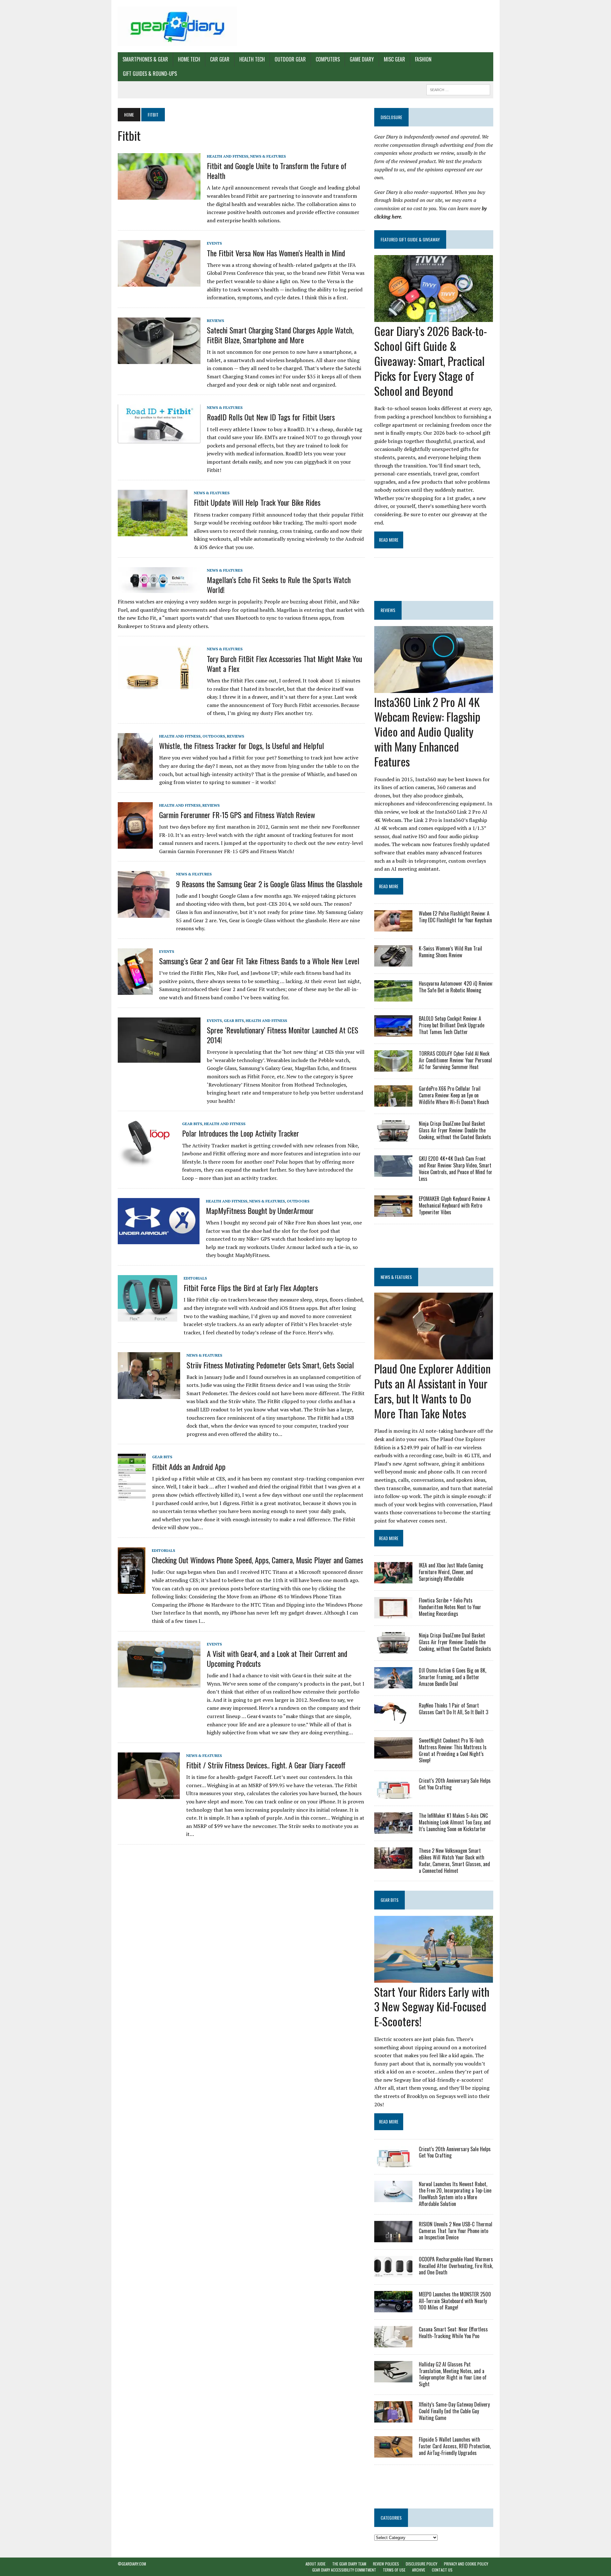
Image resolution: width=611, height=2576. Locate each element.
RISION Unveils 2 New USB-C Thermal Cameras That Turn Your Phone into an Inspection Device (456, 2231)
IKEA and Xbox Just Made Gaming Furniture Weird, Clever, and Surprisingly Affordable (451, 1572)
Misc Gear (394, 59)
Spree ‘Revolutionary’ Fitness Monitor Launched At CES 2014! (283, 1035)
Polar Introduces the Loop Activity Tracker (241, 1133)
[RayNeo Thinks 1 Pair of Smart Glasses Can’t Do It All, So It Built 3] (393, 1719)
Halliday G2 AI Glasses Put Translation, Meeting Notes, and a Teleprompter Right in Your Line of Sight (453, 2374)
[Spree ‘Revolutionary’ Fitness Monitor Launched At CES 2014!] (159, 1058)
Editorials (195, 1278)
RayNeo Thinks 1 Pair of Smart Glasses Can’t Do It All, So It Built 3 (453, 1709)
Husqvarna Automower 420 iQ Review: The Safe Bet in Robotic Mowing (456, 987)
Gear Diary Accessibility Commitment (344, 2570)
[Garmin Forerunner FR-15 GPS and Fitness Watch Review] (135, 845)
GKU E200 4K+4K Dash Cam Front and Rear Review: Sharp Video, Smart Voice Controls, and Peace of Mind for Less (456, 1168)
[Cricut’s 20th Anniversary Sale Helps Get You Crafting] (393, 1795)
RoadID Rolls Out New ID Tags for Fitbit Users (271, 417)
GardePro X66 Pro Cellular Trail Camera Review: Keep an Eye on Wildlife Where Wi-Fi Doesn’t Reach (454, 1095)
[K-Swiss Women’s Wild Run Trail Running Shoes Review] (393, 962)
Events (214, 243)
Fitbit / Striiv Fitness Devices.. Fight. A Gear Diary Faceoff (266, 1765)
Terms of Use (394, 2570)
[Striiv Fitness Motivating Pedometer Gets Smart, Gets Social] (149, 1395)
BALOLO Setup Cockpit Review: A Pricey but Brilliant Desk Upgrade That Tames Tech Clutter (452, 1025)
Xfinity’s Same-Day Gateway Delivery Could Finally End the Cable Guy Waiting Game (454, 2411)
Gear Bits (234, 1020)
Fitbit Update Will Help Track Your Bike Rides (257, 502)
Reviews (215, 321)
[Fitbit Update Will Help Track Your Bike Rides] (153, 532)
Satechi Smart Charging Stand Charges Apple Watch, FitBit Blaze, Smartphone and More (280, 335)
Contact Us (442, 2570)
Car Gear (220, 59)
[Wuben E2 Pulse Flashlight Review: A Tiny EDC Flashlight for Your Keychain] (393, 927)
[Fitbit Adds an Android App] (132, 1496)
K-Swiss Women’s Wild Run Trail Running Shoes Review (450, 952)
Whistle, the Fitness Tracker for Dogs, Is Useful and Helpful (242, 746)
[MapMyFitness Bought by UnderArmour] (159, 1240)
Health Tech (252, 59)
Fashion (423, 59)
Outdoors (214, 736)
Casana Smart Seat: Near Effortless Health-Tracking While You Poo (453, 2333)
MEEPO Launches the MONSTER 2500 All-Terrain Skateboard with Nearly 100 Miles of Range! (455, 2301)
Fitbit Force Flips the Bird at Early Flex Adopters (251, 1288)
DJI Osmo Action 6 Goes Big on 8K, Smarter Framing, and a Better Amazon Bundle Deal (453, 1677)
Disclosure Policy (421, 2564)
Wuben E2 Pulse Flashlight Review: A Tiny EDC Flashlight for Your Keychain (455, 917)
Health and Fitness (228, 156)
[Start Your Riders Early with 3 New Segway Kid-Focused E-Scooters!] (434, 1978)
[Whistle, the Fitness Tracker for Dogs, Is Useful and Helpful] (135, 775)
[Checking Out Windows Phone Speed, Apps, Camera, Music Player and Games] (132, 1589)
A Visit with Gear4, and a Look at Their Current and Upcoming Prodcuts (277, 1658)
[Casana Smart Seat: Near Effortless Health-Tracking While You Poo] (393, 2343)
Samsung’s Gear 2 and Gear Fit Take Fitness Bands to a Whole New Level (259, 961)
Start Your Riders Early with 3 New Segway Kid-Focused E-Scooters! (432, 2006)
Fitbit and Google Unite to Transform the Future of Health (277, 171)
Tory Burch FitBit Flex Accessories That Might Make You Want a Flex (284, 664)
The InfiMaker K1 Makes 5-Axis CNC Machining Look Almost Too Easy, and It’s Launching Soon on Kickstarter (455, 1822)
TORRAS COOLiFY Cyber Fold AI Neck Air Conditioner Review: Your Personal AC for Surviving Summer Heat (455, 1060)
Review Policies (386, 2564)
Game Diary (362, 59)
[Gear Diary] (177, 26)
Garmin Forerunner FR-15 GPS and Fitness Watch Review (237, 815)
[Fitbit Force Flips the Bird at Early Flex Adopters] (147, 1317)
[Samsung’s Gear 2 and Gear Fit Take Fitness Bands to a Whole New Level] (135, 991)
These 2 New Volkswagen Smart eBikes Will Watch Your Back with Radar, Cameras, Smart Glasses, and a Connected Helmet (454, 1860)
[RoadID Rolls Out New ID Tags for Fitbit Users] (159, 439)
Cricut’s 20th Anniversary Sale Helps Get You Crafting (455, 1784)
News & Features (268, 156)
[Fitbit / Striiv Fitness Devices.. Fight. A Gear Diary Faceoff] (149, 1795)
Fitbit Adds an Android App (189, 1466)
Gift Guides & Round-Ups (150, 74)
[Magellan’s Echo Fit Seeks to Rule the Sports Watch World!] (159, 589)
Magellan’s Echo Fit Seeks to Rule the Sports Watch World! (279, 585)
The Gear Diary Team (349, 2564)
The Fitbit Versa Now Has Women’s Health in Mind (276, 253)
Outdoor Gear (290, 59)
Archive (419, 2570)
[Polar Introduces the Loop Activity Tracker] (147, 1163)
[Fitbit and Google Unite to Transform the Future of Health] (159, 195)
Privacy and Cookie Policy (466, 2564)
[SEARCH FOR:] (458, 89)
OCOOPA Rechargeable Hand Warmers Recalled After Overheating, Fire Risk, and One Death (456, 2266)
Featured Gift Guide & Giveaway (410, 239)
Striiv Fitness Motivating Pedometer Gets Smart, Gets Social (270, 1365)
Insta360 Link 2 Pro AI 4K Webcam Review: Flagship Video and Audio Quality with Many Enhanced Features (427, 731)
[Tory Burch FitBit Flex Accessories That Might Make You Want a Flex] (159, 685)
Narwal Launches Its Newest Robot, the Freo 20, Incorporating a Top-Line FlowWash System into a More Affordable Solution (455, 2194)
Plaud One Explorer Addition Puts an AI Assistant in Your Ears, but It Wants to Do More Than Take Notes (432, 1391)
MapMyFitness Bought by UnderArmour (260, 1210)
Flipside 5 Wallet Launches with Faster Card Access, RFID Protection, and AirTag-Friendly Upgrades (455, 2446)
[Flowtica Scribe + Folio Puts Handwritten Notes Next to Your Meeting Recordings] (393, 1614)
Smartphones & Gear (145, 59)
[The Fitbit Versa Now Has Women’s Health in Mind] (159, 282)
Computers (328, 59)
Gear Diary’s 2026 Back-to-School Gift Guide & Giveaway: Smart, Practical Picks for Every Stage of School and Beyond (431, 360)
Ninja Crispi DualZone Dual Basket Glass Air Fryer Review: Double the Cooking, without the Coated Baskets (455, 1130)
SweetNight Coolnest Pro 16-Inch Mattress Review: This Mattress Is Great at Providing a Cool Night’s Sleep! (453, 1750)
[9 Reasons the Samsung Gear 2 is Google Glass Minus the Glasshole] (144, 913)
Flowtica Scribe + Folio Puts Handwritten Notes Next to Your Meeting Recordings (450, 1607)
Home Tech (189, 59)
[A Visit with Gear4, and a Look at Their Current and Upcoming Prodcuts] (159, 1683)
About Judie (316, 2564)
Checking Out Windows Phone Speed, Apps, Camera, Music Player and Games (257, 1560)
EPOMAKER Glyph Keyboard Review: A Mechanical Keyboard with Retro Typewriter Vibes (454, 1205)
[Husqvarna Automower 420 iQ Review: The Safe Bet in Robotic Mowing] (393, 997)
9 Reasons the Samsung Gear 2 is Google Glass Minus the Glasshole (269, 884)
